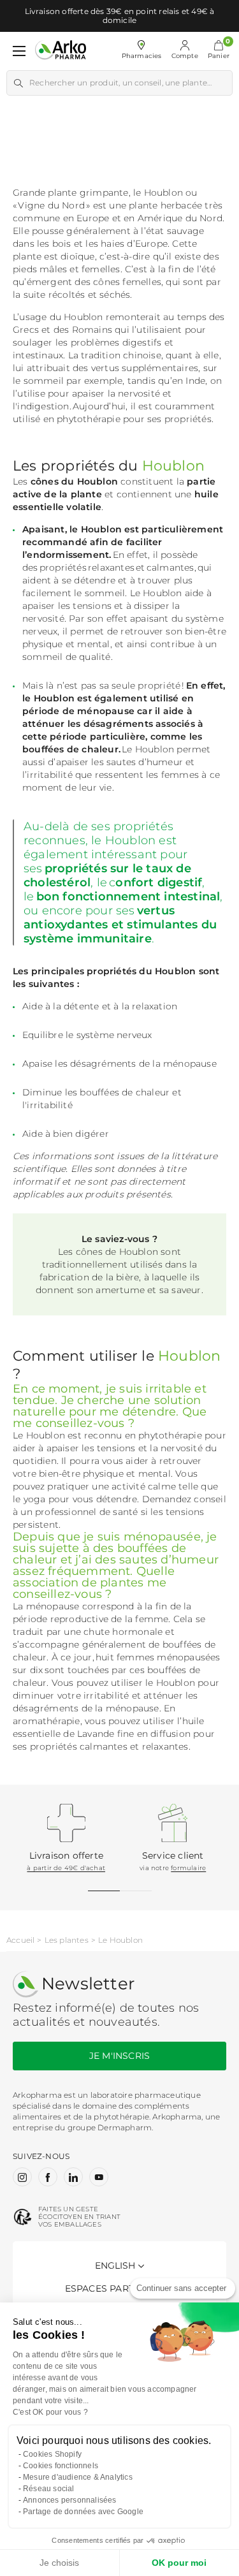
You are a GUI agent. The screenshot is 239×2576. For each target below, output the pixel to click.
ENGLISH (115, 2265)
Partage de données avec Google (83, 2512)
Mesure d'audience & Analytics (78, 2477)
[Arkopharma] (61, 51)
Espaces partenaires (120, 2288)
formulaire (188, 1868)
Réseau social (49, 2489)
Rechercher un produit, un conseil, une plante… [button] (120, 83)
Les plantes (67, 1940)
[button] (219, 51)
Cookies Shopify (52, 2454)
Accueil (20, 1940)
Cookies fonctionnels (61, 2466)
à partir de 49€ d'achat (66, 1868)
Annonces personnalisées (70, 2500)
